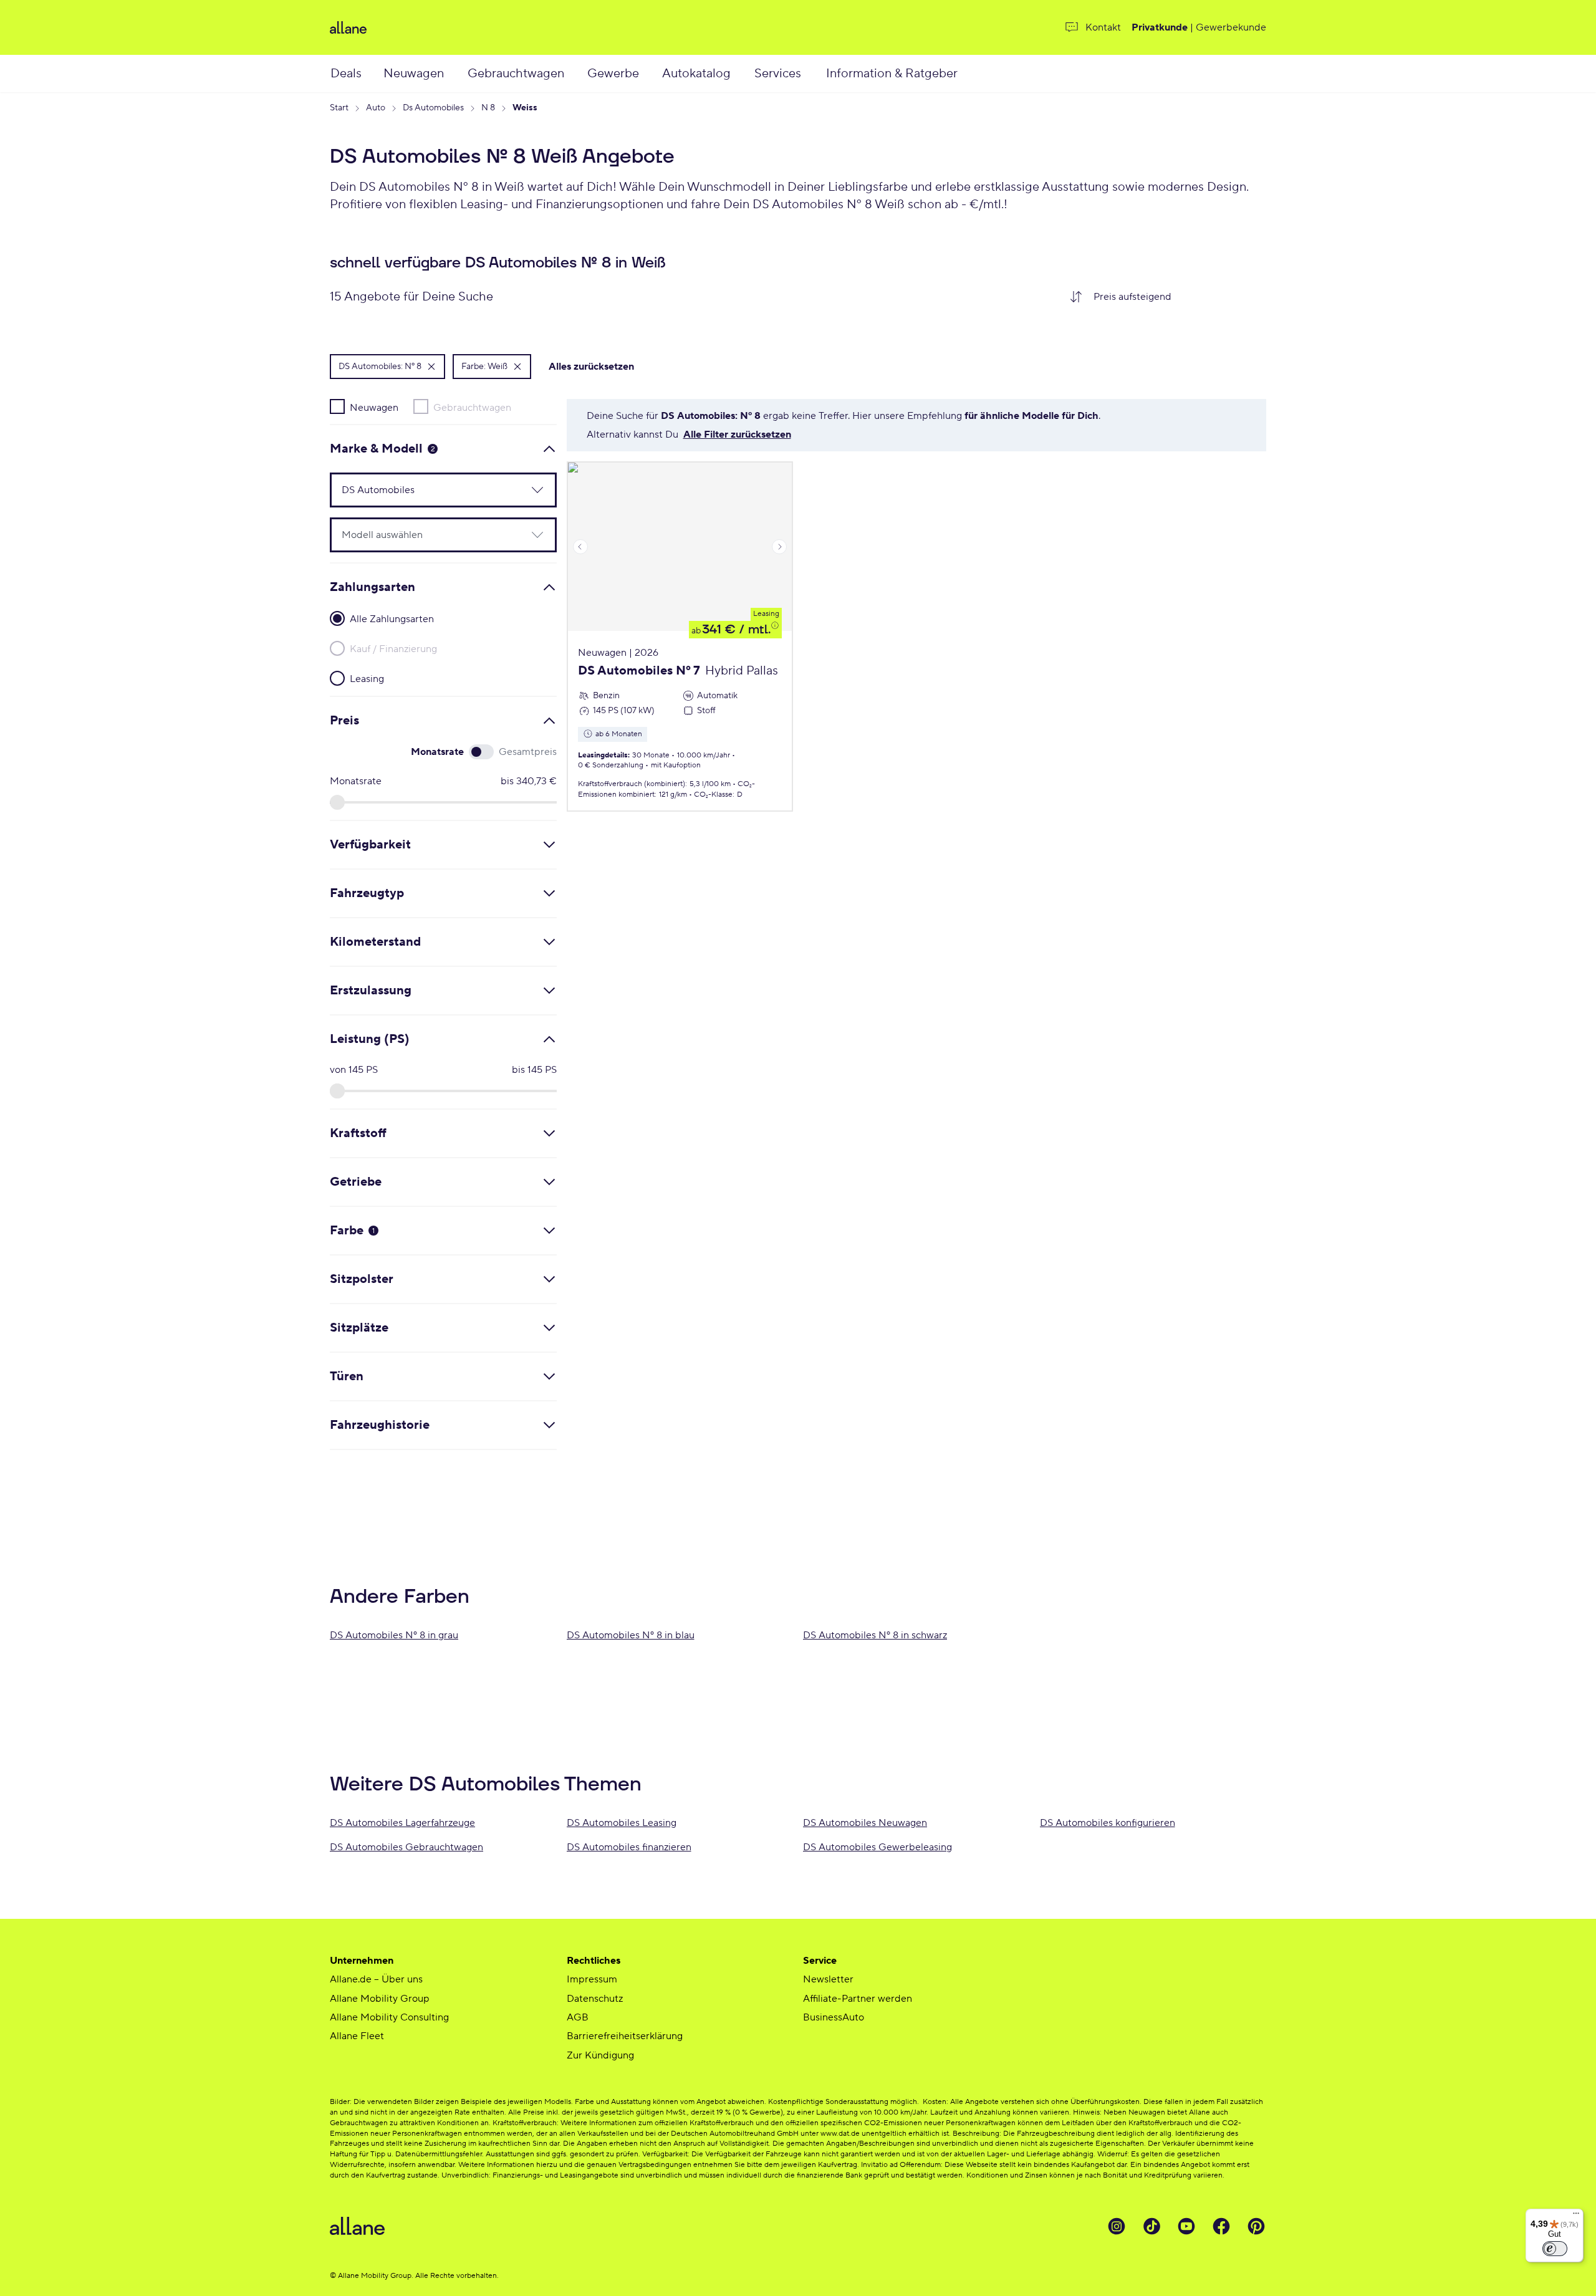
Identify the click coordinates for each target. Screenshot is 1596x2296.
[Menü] (1576, 2216)
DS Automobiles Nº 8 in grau (394, 1635)
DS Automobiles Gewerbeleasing (877, 1847)
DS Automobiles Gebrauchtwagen (406, 1847)
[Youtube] (1186, 2226)
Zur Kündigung (600, 2055)
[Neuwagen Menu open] (458, 74)
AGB (578, 2017)
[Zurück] (580, 547)
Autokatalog (696, 74)
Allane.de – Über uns (376, 1979)
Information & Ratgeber (892, 74)
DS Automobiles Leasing (622, 1823)
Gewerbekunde (1231, 27)
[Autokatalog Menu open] (746, 74)
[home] (483, 27)
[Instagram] (1117, 2226)
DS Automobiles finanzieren (629, 1847)
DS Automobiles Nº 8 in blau (631, 1635)
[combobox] (1175, 297)
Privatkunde (1160, 27)
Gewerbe (613, 74)
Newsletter (828, 1979)
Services (778, 74)
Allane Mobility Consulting (389, 2017)
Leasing (766, 614)
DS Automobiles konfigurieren (1108, 1823)
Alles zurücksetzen (591, 367)
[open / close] (530, 490)
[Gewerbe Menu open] (652, 74)
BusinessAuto (834, 2017)
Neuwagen (414, 74)
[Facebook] (1221, 2226)
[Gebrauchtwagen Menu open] (579, 74)
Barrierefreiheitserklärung (625, 2036)
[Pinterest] (1256, 2226)
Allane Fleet (357, 2036)
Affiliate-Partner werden (858, 1999)
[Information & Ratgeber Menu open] (974, 74)
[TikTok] (1151, 2226)
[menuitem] (356, 74)
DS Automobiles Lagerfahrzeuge (402, 1823)
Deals (346, 74)
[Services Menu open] (815, 74)
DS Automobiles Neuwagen (865, 1823)
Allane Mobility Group (380, 1999)
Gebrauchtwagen (516, 74)
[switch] (1555, 2249)
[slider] (337, 802)
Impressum (592, 1979)
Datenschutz (595, 1999)
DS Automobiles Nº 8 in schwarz (875, 1635)
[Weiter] (779, 547)
